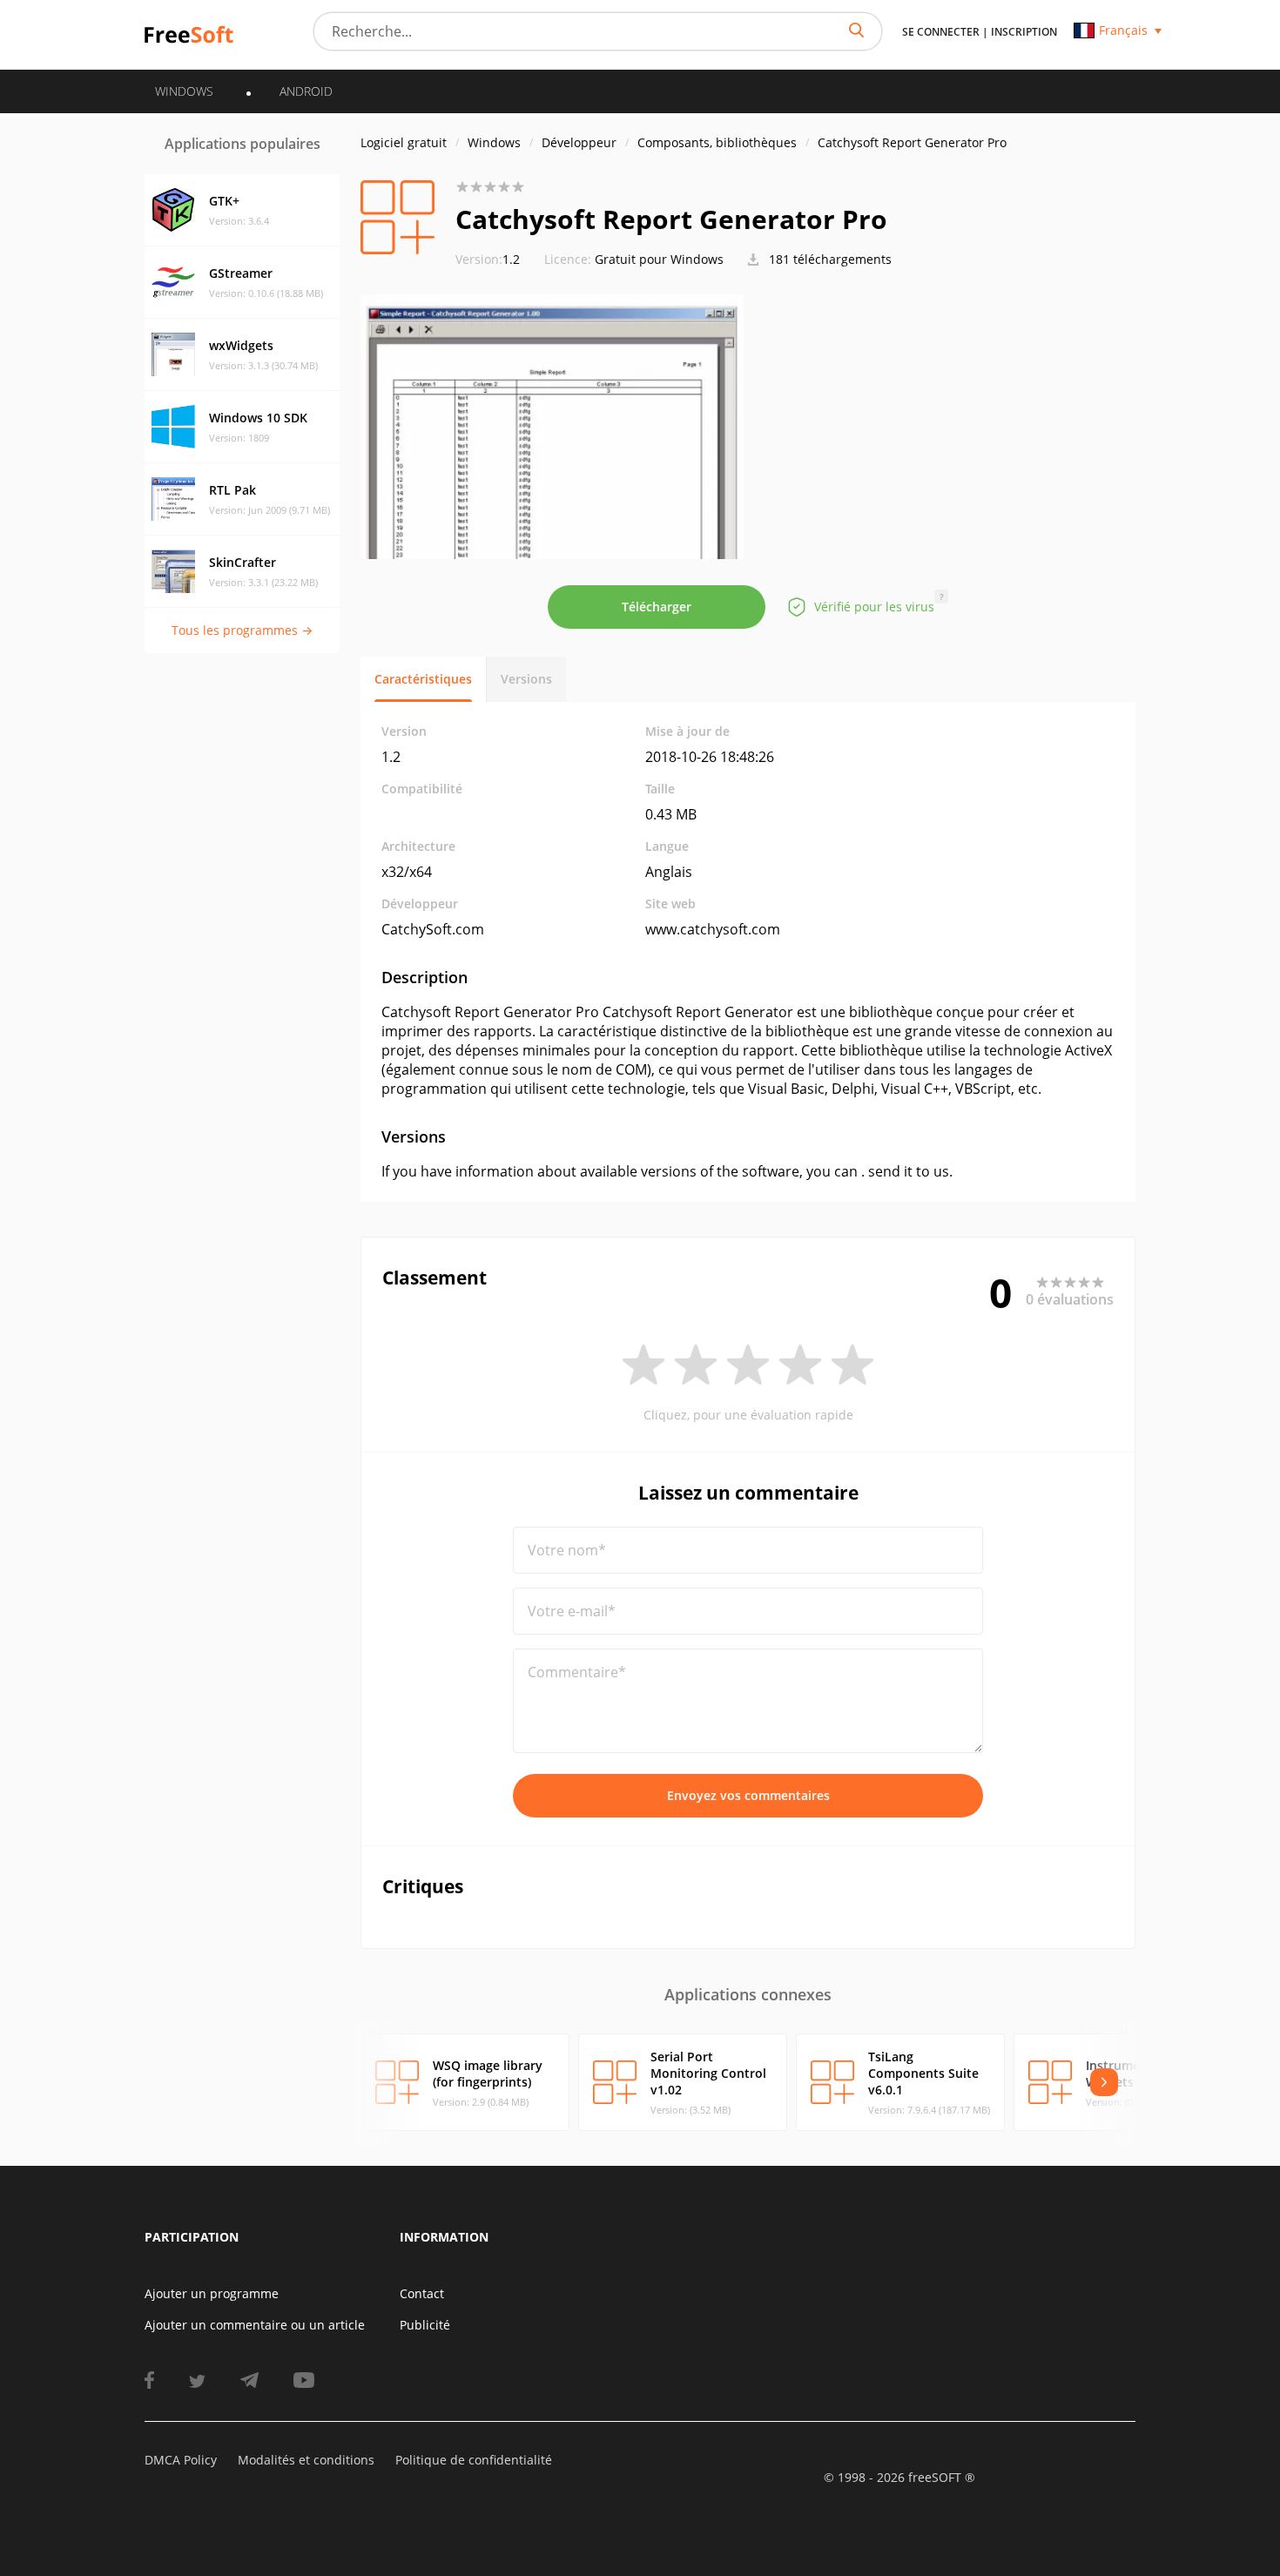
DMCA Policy (181, 2460)
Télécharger (657, 607)
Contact (422, 2293)
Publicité (425, 2325)
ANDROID (306, 91)
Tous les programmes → (242, 630)
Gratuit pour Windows (659, 259)
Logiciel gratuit (404, 142)
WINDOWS (184, 91)
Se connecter (941, 32)
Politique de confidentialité (474, 2460)
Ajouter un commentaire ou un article (255, 2325)
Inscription (1024, 32)
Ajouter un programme (212, 2293)
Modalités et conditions (306, 2460)
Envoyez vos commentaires (748, 1795)
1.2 (488, 259)
